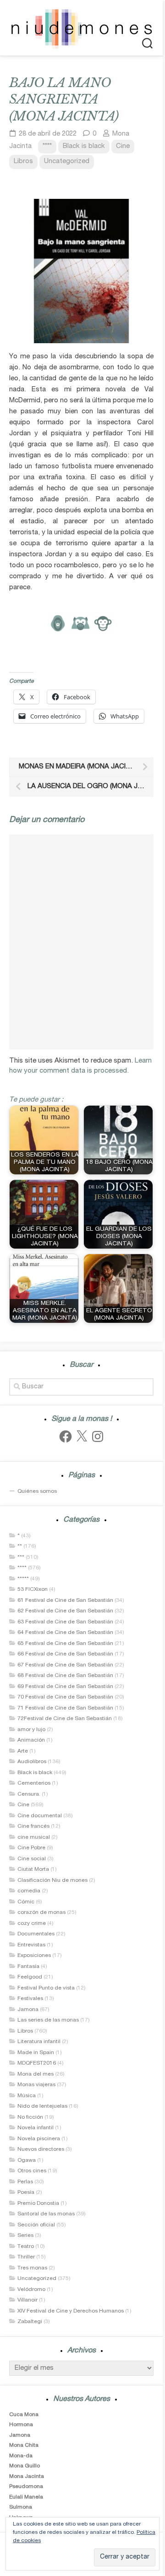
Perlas (25, 2182)
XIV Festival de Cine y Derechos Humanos (71, 2311)
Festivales (30, 1999)
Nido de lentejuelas (42, 2106)
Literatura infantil (39, 2042)
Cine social (32, 1859)
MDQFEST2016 (37, 2063)
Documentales (36, 1934)
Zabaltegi (30, 2322)
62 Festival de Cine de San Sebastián (65, 1611)
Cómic (26, 1902)
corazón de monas (41, 1913)
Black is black (84, 146)
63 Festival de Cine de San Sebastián (65, 1622)
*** (21, 1557)
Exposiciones (34, 1956)
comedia (29, 1891)
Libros (23, 162)
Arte (23, 1751)
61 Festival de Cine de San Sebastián (65, 1600)
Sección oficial (36, 2225)
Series (25, 2236)
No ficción (30, 2117)
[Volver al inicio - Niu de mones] (81, 28)
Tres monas (32, 2268)
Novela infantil (36, 2128)
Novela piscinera (39, 2139)
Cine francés (33, 1826)
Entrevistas (31, 1945)
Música (27, 2096)
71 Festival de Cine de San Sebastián (65, 1708)
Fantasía (28, 1967)
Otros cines (32, 2171)
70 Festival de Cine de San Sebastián (65, 1697)
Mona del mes (36, 2074)
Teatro (26, 2247)
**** (47, 146)
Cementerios (34, 1783)
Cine (123, 146)
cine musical (34, 1837)
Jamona (28, 2010)
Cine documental (40, 1816)
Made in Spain (36, 2053)
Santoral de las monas (46, 2214)
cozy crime (32, 1924)
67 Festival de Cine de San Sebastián (65, 1665)
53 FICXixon (33, 1589)
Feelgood (30, 1977)
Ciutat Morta (33, 1869)
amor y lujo (31, 1730)
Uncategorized (67, 162)
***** (23, 1579)
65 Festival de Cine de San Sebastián (65, 1644)
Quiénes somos (37, 1491)
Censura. (29, 1794)
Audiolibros (32, 1762)
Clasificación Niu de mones (52, 1880)
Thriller (26, 2257)
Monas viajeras (36, 2085)
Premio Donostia (38, 2203)
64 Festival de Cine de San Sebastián (65, 1633)
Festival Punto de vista (46, 1988)
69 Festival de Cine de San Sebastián (65, 1687)
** (20, 1546)
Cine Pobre (31, 1848)
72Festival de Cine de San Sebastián (65, 1719)
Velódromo (31, 2290)
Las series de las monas (48, 2020)
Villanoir (27, 2300)
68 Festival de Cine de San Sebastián (65, 1676)
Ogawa (27, 2160)
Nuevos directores (41, 2149)
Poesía (26, 2192)
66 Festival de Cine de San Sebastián (65, 1654)
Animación (31, 1740)
